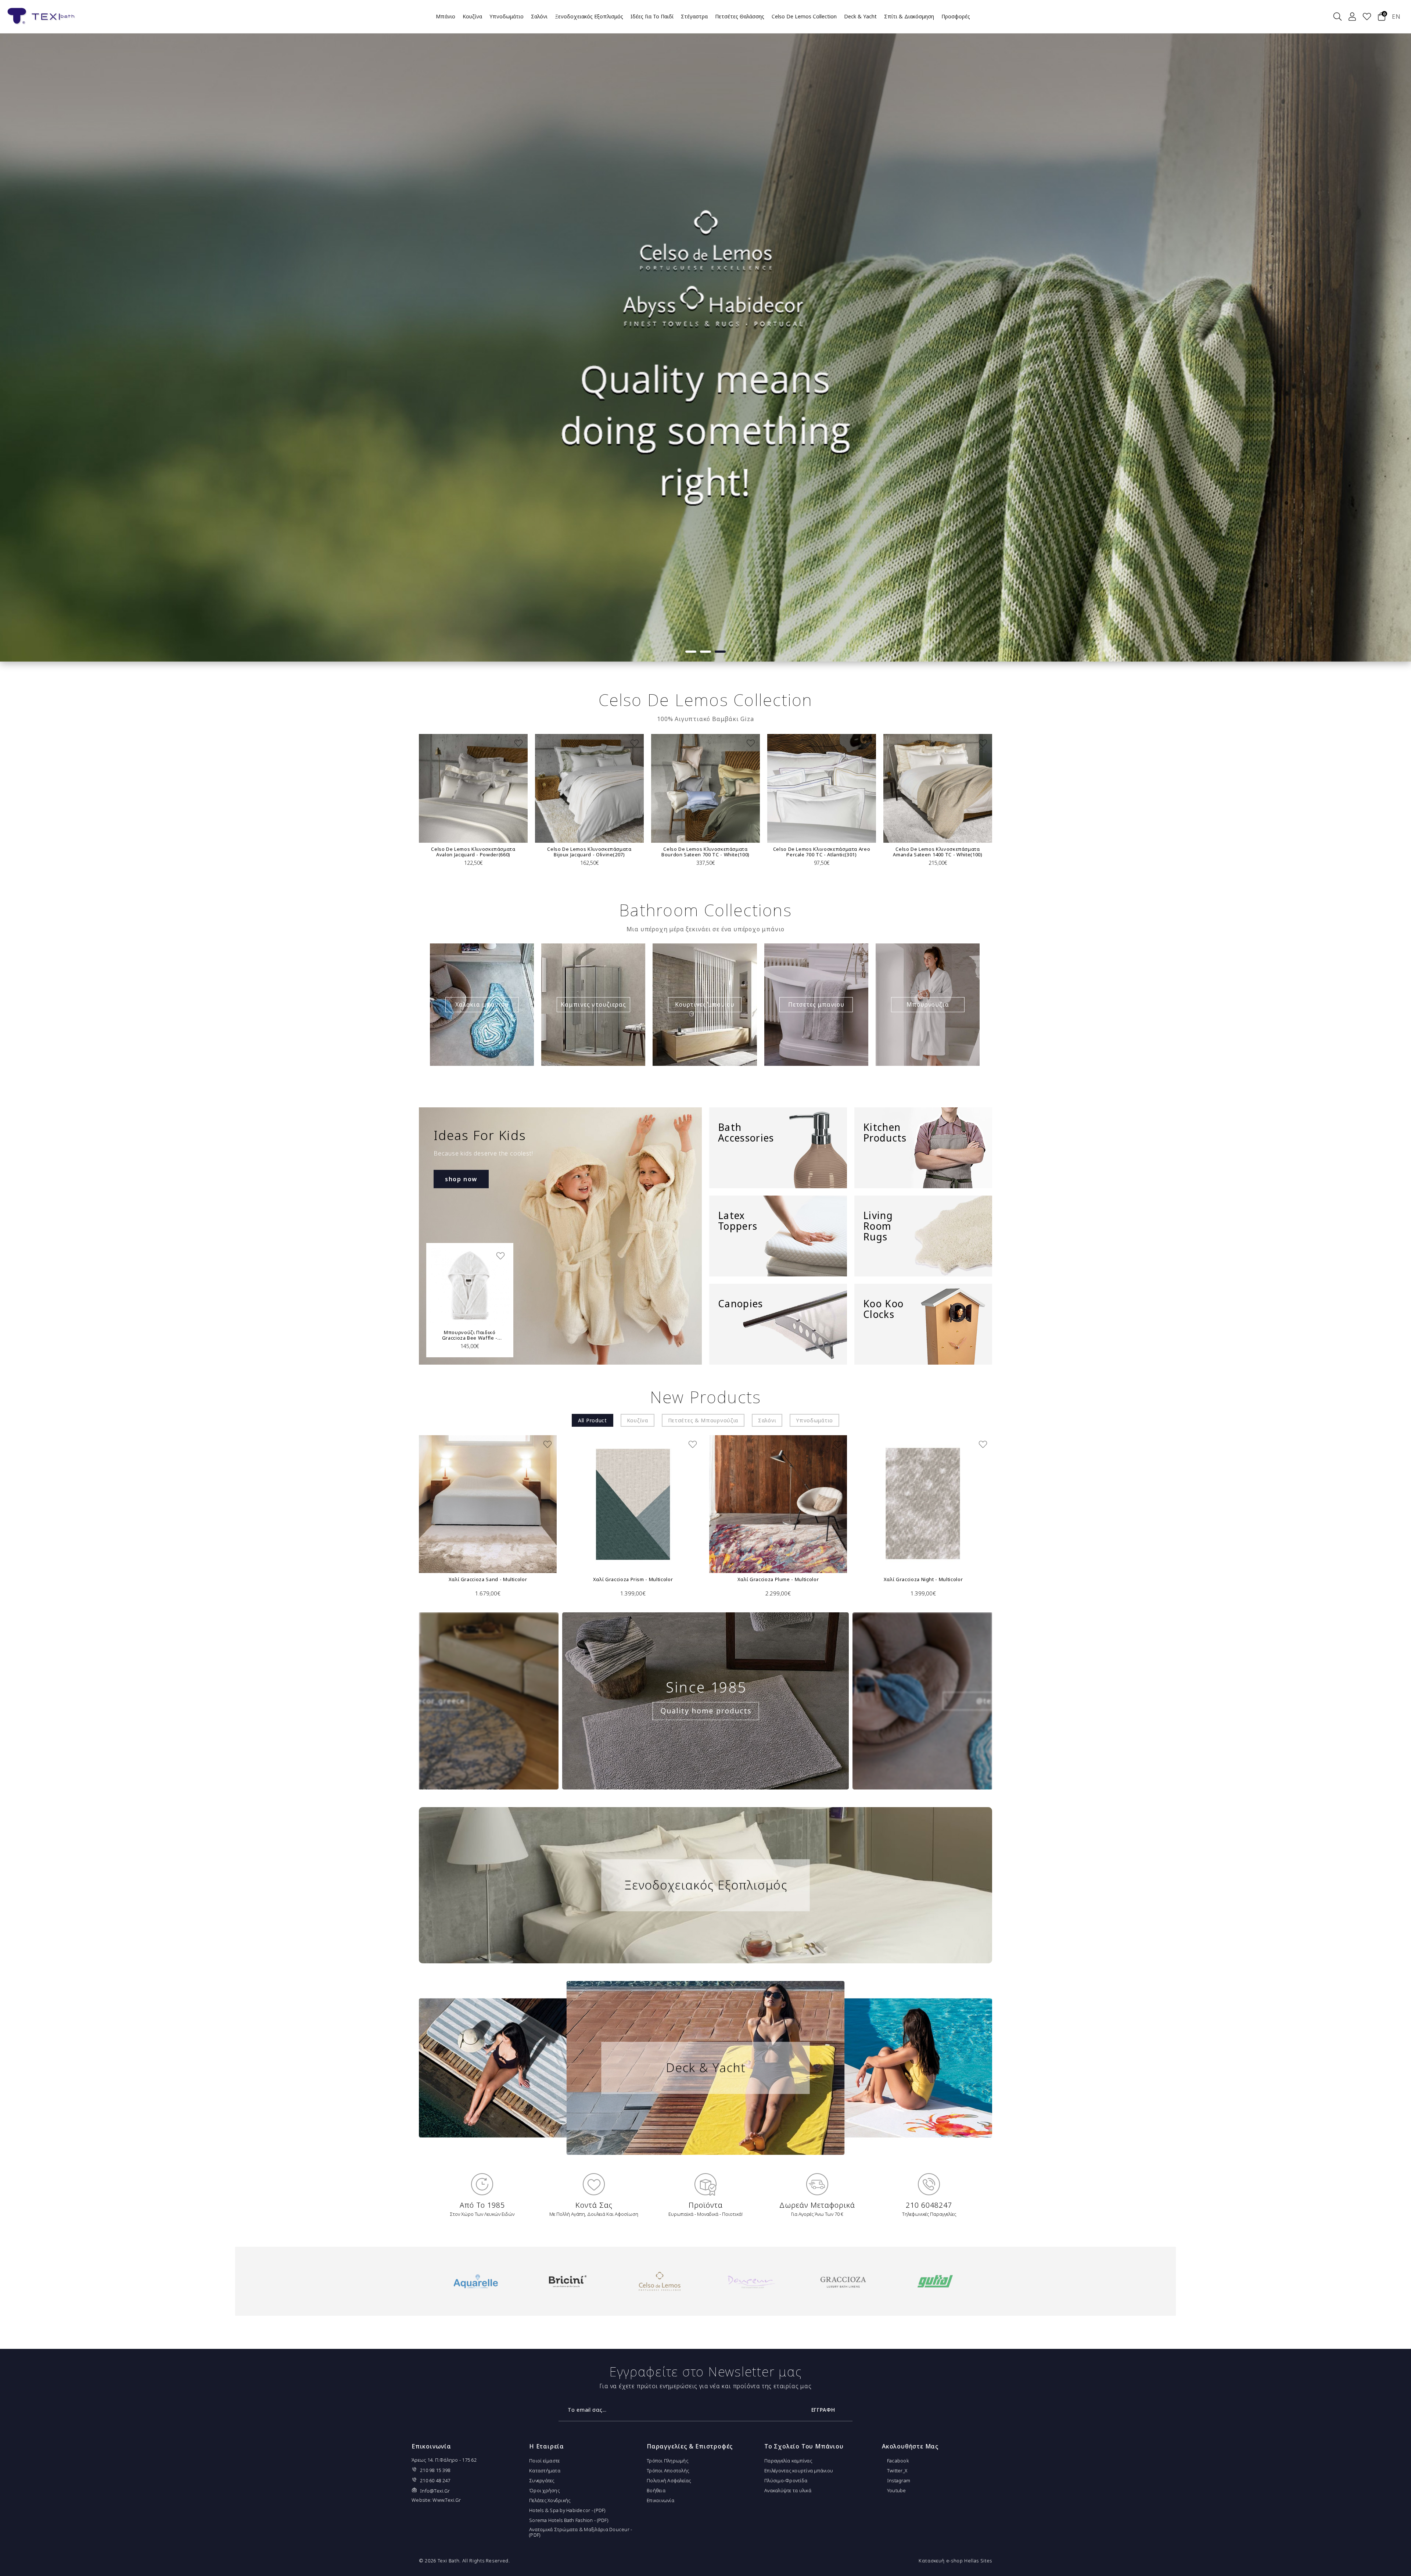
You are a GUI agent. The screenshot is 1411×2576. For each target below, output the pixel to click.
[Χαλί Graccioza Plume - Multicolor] (778, 1504)
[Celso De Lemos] (568, 2281)
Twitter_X (897, 2471)
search (1338, 17)
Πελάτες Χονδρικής (550, 2500)
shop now (461, 1179)
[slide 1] (705, 331)
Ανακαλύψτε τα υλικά (788, 2490)
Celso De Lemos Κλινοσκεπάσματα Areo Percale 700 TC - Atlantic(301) (642, 852)
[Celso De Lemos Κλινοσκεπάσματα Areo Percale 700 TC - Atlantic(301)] (642, 788)
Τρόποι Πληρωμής (667, 2461)
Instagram (898, 2480)
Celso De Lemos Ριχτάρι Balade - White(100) (875, 852)
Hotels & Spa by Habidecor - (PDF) (567, 2510)
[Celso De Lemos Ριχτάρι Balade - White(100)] (875, 788)
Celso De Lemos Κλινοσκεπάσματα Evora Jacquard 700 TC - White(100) (991, 852)
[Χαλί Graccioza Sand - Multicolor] (488, 1504)
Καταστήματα (545, 2471)
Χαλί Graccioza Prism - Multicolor (633, 1579)
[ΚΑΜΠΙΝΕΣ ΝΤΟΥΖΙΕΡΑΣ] (593, 1005)
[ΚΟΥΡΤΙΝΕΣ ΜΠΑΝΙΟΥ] (705, 1005)
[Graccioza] (751, 2281)
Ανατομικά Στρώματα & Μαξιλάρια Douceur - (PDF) (581, 2532)
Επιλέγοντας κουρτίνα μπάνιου (799, 2471)
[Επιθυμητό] (455, 743)
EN (1396, 17)
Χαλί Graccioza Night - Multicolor (923, 1579)
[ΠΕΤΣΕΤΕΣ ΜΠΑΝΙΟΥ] (816, 1005)
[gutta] (843, 2281)
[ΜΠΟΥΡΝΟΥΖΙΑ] (928, 1005)
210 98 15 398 (435, 2470)
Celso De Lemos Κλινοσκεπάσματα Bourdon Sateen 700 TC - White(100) (526, 852)
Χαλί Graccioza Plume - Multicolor (778, 1579)
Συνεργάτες (542, 2480)
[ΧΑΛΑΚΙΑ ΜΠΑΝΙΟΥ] (482, 1005)
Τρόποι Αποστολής (668, 2471)
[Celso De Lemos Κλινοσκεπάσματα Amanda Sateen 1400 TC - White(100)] (758, 788)
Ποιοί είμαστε (544, 2461)
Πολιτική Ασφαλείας (669, 2480)
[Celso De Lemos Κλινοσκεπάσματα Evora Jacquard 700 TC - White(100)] (991, 788)
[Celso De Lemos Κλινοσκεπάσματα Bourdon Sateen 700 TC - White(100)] (526, 788)
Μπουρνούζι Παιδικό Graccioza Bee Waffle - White (470, 1335)
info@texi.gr (435, 2491)
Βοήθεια (656, 2490)
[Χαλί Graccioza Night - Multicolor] (923, 1504)
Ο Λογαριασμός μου (1352, 17)
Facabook (897, 2461)
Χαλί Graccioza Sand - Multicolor (488, 1579)
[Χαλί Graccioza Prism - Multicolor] (633, 1504)
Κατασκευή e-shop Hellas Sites (955, 2561)
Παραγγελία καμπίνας (788, 2461)
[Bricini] (476, 2281)
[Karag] (935, 2281)
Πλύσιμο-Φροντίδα (786, 2480)
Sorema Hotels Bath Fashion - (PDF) (569, 2520)
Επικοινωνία (660, 2500)
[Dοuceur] (659, 2281)
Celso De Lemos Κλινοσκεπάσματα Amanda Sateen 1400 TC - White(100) (758, 852)
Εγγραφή (823, 2410)
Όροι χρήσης (544, 2490)
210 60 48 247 (435, 2480)
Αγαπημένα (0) (1367, 17)
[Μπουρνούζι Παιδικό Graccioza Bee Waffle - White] (470, 1287)
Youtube (896, 2490)
